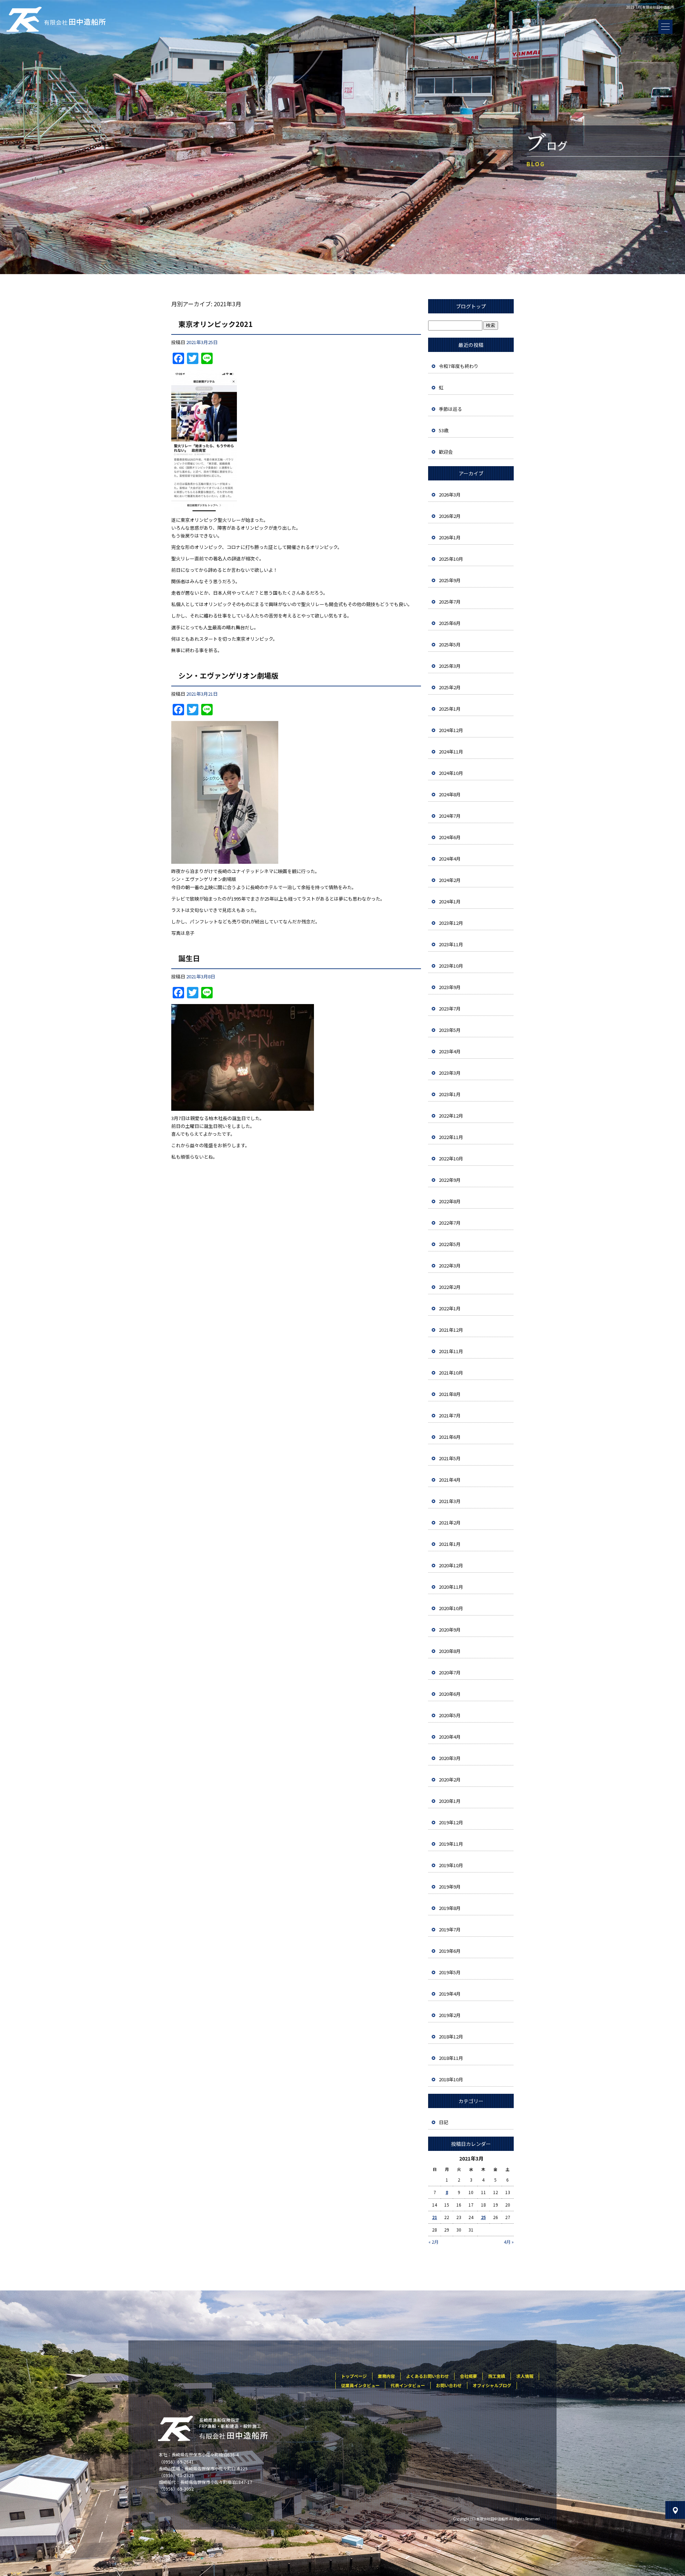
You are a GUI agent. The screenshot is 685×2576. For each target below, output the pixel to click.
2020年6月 (450, 1694)
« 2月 (433, 2242)
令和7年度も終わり (459, 366)
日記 (443, 2122)
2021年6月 (450, 1437)
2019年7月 (450, 1929)
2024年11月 (451, 752)
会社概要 (468, 2376)
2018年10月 (451, 2079)
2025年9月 (450, 580)
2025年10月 (451, 559)
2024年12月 (451, 730)
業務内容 (386, 2376)
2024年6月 (450, 837)
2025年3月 (450, 666)
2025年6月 (450, 623)
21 (435, 2217)
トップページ (354, 2376)
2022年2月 (450, 1287)
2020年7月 (450, 1672)
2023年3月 (450, 1073)
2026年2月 (450, 516)
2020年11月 (451, 1587)
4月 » (509, 2242)
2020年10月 (451, 1608)
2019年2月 (450, 2015)
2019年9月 (450, 1887)
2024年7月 (450, 816)
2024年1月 (450, 901)
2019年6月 (450, 1951)
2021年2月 (450, 1523)
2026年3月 (450, 495)
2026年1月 (450, 537)
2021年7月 (450, 1415)
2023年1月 (450, 1094)
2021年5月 (450, 1458)
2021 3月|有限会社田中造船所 (650, 7)
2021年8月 (450, 1394)
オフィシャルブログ (492, 2385)
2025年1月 (450, 709)
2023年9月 (450, 987)
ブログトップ (471, 306)
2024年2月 (450, 880)
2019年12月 (451, 1822)
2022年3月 (450, 1266)
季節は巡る (450, 409)
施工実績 (497, 2376)
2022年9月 (450, 1180)
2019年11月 (451, 1844)
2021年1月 (450, 1544)
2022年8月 (450, 1201)
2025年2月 (450, 687)
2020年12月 (451, 1565)
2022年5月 (450, 1244)
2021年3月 (450, 1501)
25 (483, 2217)
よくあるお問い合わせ (427, 2376)
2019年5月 (450, 1972)
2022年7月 (450, 1223)
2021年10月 (451, 1373)
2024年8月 (450, 794)
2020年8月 (450, 1651)
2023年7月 (450, 1009)
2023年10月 (451, 966)
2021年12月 (451, 1330)
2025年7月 (450, 602)
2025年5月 (450, 644)
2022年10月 (451, 1158)
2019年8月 (450, 1908)
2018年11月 (451, 2058)
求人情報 (525, 2376)
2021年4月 (450, 1480)
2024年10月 (451, 773)
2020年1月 (450, 1801)
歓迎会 (446, 452)
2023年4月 (450, 1051)
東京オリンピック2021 (215, 324)
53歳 (444, 430)
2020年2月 (450, 1779)
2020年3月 (450, 1758)
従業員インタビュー (360, 2385)
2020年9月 (450, 1630)
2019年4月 (450, 1994)
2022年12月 (451, 1116)
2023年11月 (451, 944)
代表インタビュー (408, 2385)
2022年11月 (451, 1137)
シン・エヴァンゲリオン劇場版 (228, 675)
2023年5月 (450, 1030)
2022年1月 (450, 1308)
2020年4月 (450, 1737)
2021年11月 (451, 1351)
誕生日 (189, 958)
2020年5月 (450, 1715)
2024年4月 (450, 859)
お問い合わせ (449, 2385)
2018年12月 (451, 2036)
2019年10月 (451, 1865)
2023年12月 (451, 923)
